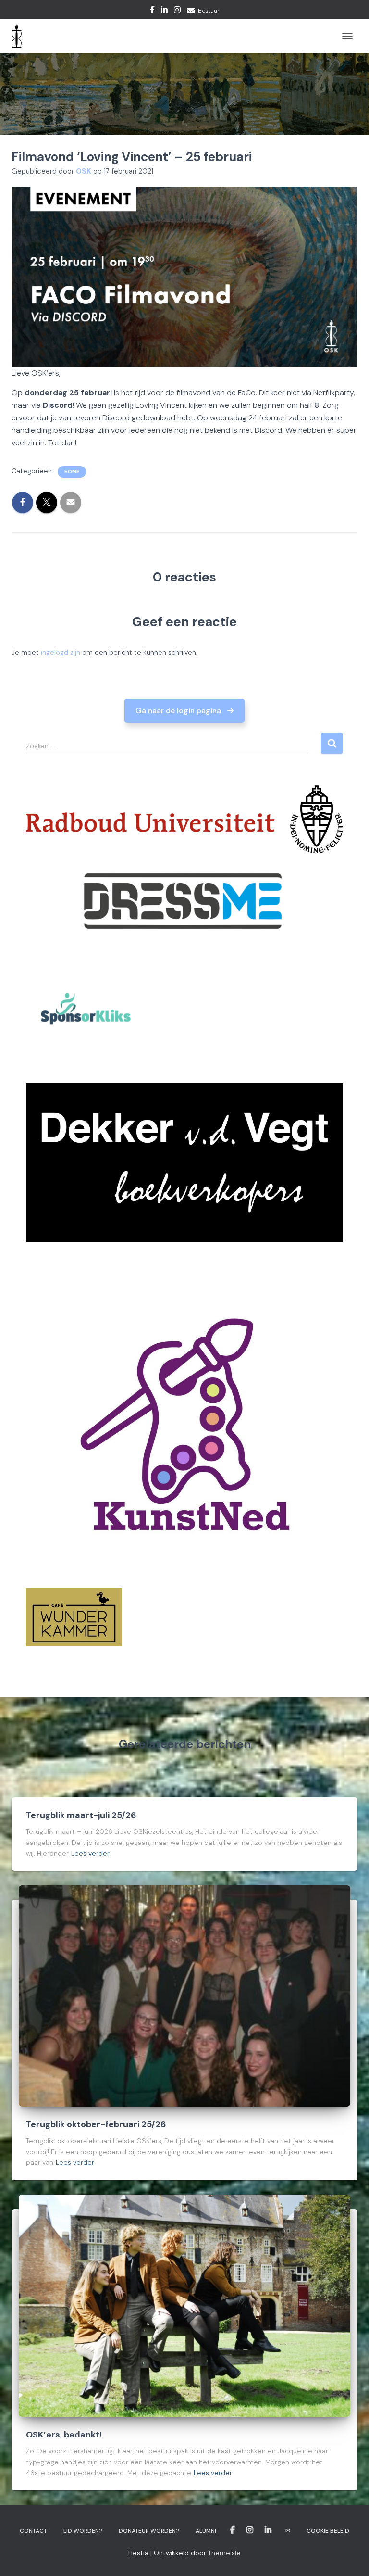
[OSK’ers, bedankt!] (184, 2305)
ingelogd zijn (61, 652)
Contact (33, 2531)
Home (72, 472)
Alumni (206, 2531)
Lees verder (90, 1853)
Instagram (177, 11)
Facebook (152, 11)
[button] (185, 711)
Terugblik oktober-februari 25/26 (96, 2124)
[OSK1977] (20, 36)
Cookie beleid (328, 2531)
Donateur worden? (149, 2531)
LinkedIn (164, 11)
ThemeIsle (224, 2553)
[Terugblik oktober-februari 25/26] (184, 1995)
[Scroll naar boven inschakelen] (350, 2557)
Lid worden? (83, 2531)
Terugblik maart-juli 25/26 (81, 1815)
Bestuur (209, 11)
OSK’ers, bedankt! (64, 2435)
